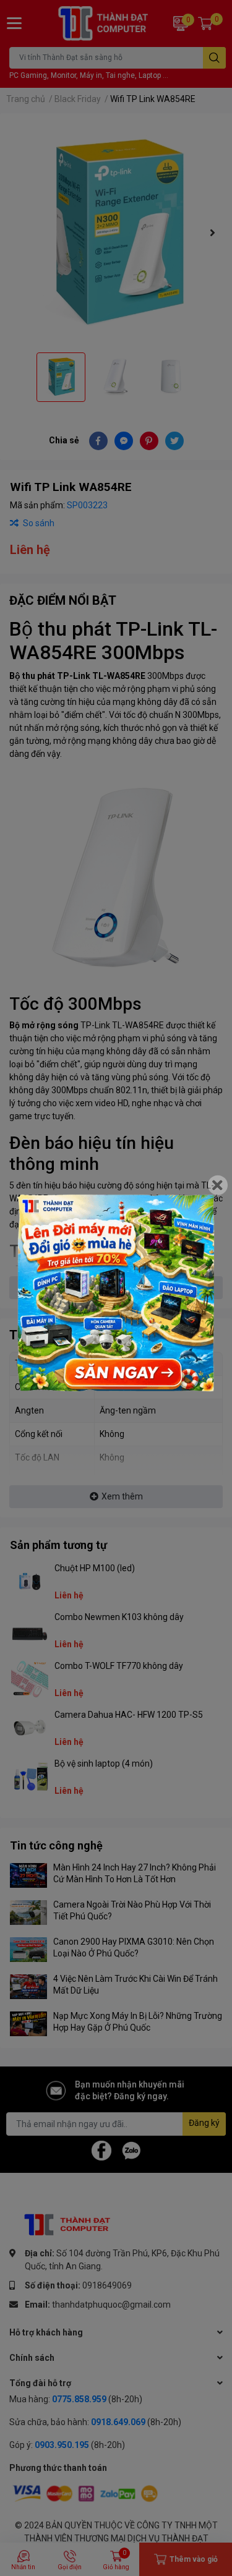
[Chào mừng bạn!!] (116, 1293)
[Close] (218, 1185)
